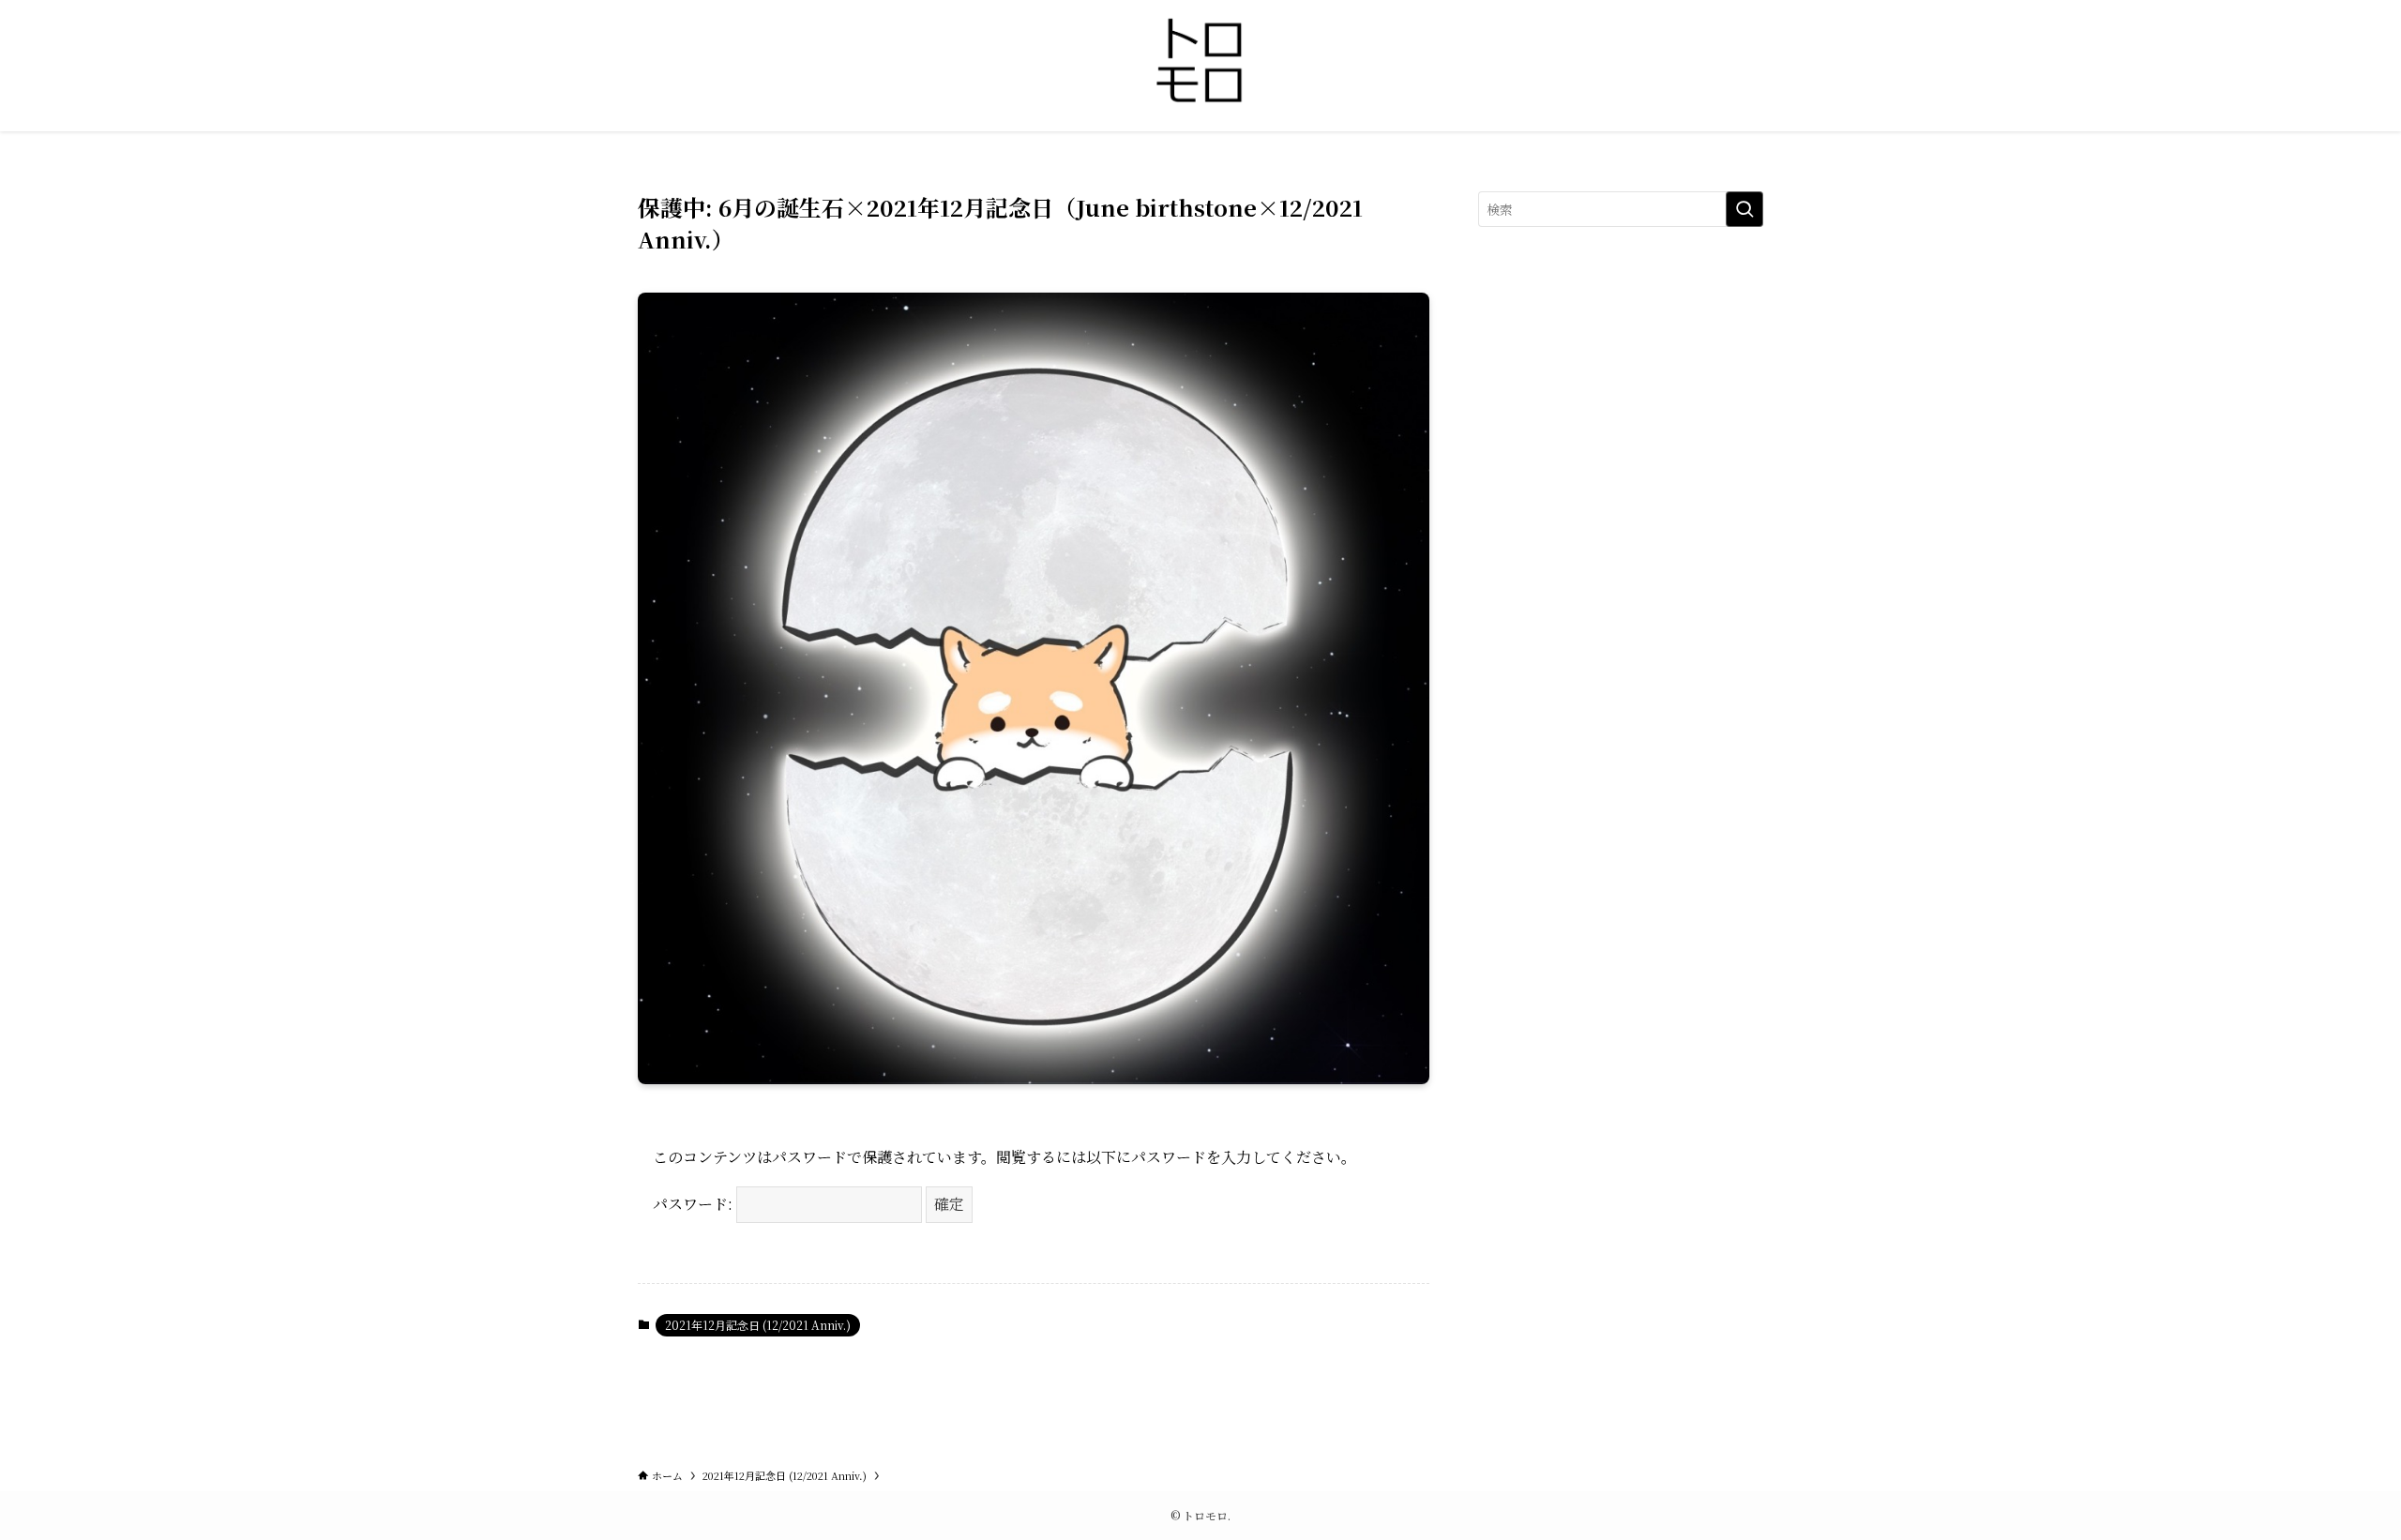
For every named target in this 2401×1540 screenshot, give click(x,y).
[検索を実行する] (1744, 209)
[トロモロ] (1200, 62)
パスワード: (695, 1204)
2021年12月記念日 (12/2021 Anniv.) (758, 1325)
